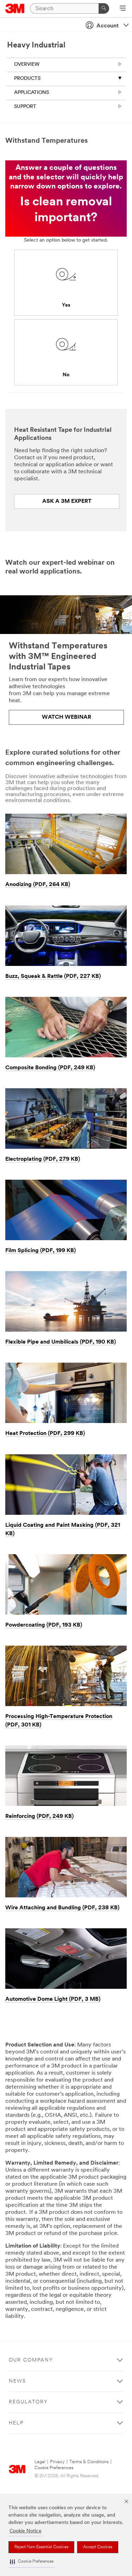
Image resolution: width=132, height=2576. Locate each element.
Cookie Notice (26, 2531)
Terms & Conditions (89, 2462)
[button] (32, 2562)
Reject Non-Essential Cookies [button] (41, 2547)
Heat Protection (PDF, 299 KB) (45, 1434)
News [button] (17, 2381)
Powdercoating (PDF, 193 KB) (44, 1625)
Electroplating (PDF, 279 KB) (43, 1159)
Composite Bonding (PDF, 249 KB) (50, 1068)
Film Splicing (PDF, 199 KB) (40, 1251)
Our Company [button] (31, 2360)
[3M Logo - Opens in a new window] (15, 8)
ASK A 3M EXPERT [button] (67, 501)
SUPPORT (25, 107)
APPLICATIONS (32, 93)
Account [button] (108, 26)
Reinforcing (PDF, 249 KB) (39, 1816)
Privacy (57, 2462)
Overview (27, 65)
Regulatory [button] (28, 2402)
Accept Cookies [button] (98, 2547)
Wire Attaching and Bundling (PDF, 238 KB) (62, 1908)
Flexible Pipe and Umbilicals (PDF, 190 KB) (61, 1342)
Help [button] (16, 2423)
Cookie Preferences (54, 2468)
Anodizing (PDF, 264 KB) (38, 885)
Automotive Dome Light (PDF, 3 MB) (53, 1999)
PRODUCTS (27, 79)
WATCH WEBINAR (67, 717)
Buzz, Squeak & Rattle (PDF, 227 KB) (53, 976)
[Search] (104, 8)
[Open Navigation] (123, 9)
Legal (40, 2462)
